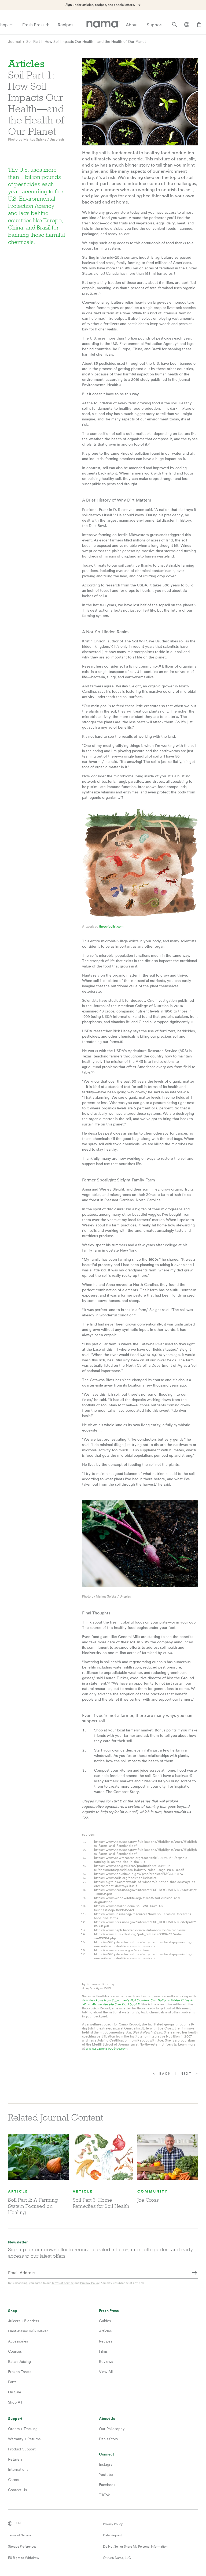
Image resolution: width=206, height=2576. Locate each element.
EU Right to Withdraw (24, 2558)
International (19, 2469)
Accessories (18, 2341)
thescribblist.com (111, 927)
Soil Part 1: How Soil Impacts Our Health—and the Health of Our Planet (86, 42)
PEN (17, 2523)
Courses (15, 2351)
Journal (14, 42)
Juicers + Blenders (23, 2321)
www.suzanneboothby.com (107, 2048)
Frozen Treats (20, 2372)
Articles (105, 2331)
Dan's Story (108, 2439)
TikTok (104, 2495)
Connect (106, 2454)
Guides (105, 2321)
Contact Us (17, 2490)
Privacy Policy (90, 2283)
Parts (12, 2382)
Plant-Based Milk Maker (28, 2331)
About (132, 25)
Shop (13, 2311)
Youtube (106, 2475)
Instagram (107, 2464)
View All (106, 2372)
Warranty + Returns (24, 2439)
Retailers (15, 2459)
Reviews (106, 2362)
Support (155, 25)
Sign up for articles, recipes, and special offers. (100, 5)
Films (103, 2351)
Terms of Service (63, 2283)
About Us (107, 2419)
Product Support (22, 2449)
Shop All (15, 2402)
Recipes (65, 25)
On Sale (15, 2392)
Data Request (112, 2535)
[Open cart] (199, 25)
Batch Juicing (19, 2362)
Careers (15, 2480)
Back (165, 2074)
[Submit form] (195, 2273)
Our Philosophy (112, 2429)
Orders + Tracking (23, 2429)
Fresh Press (33, 25)
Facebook (107, 2485)
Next (186, 2074)
